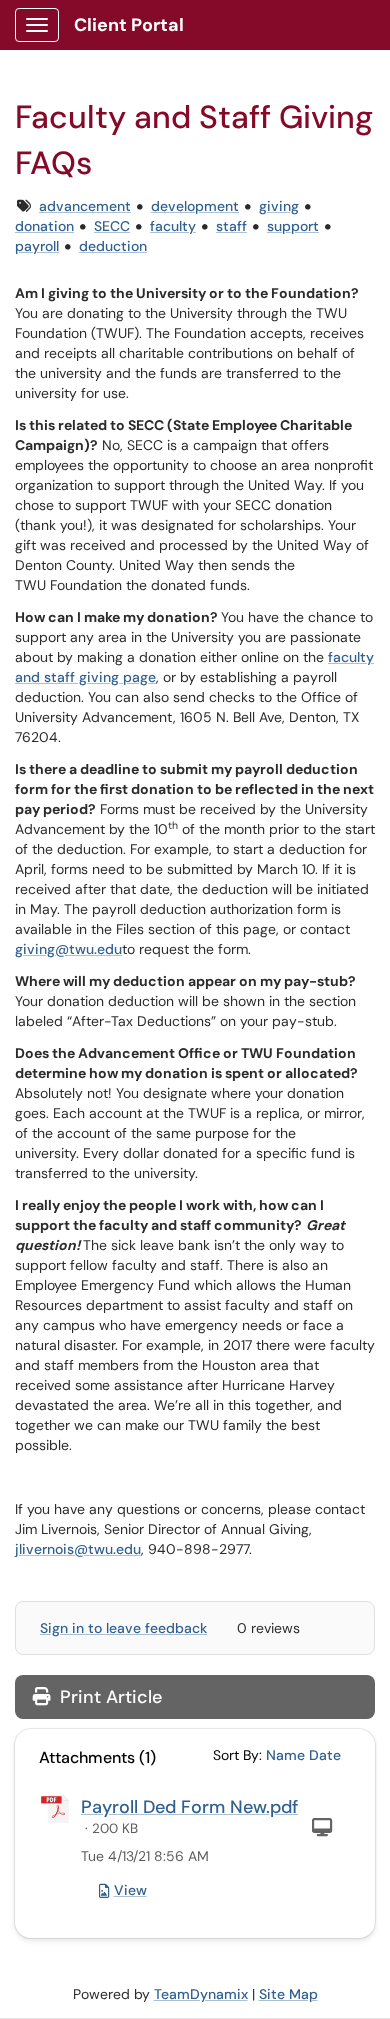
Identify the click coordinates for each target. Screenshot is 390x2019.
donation (44, 226)
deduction (113, 246)
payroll (37, 246)
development (195, 206)
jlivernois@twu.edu (78, 1549)
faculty (173, 226)
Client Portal (129, 25)
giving (279, 206)
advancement (85, 206)
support (293, 226)
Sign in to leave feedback (123, 1628)
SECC (112, 226)
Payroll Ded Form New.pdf (189, 1807)
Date (325, 1755)
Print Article (108, 1697)
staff (231, 226)
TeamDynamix (201, 1994)
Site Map (288, 1994)
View (130, 1890)
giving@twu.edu (68, 949)
